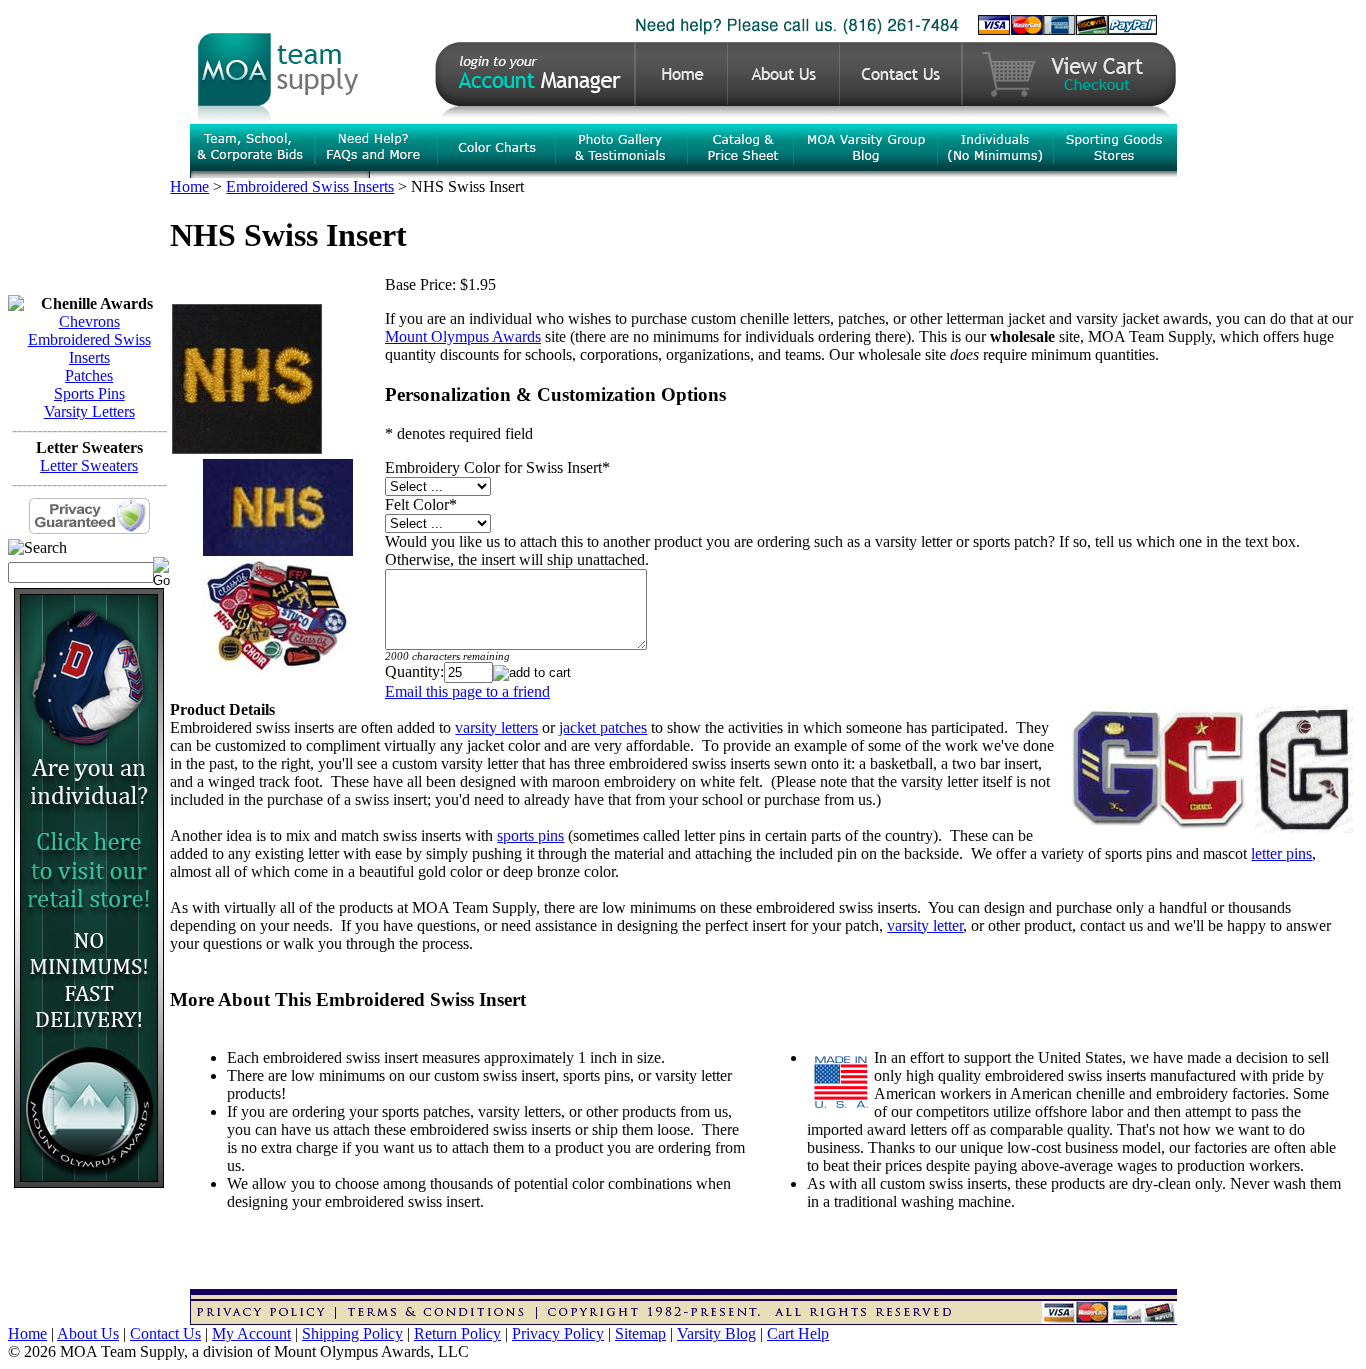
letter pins (1281, 853)
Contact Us (165, 1333)
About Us (88, 1333)
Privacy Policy (558, 1333)
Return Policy (457, 1333)
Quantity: (414, 671)
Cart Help (798, 1333)
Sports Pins (89, 393)
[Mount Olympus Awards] (89, 1182)
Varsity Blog (716, 1333)
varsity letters (496, 727)
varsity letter (925, 925)
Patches (89, 375)
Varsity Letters (89, 411)
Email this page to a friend (467, 691)
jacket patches (603, 727)
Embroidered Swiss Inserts (89, 348)
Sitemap (640, 1333)
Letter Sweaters (89, 465)
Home (189, 186)
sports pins (530, 835)
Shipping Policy (352, 1333)
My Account (251, 1333)
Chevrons (89, 321)
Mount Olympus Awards (463, 336)
